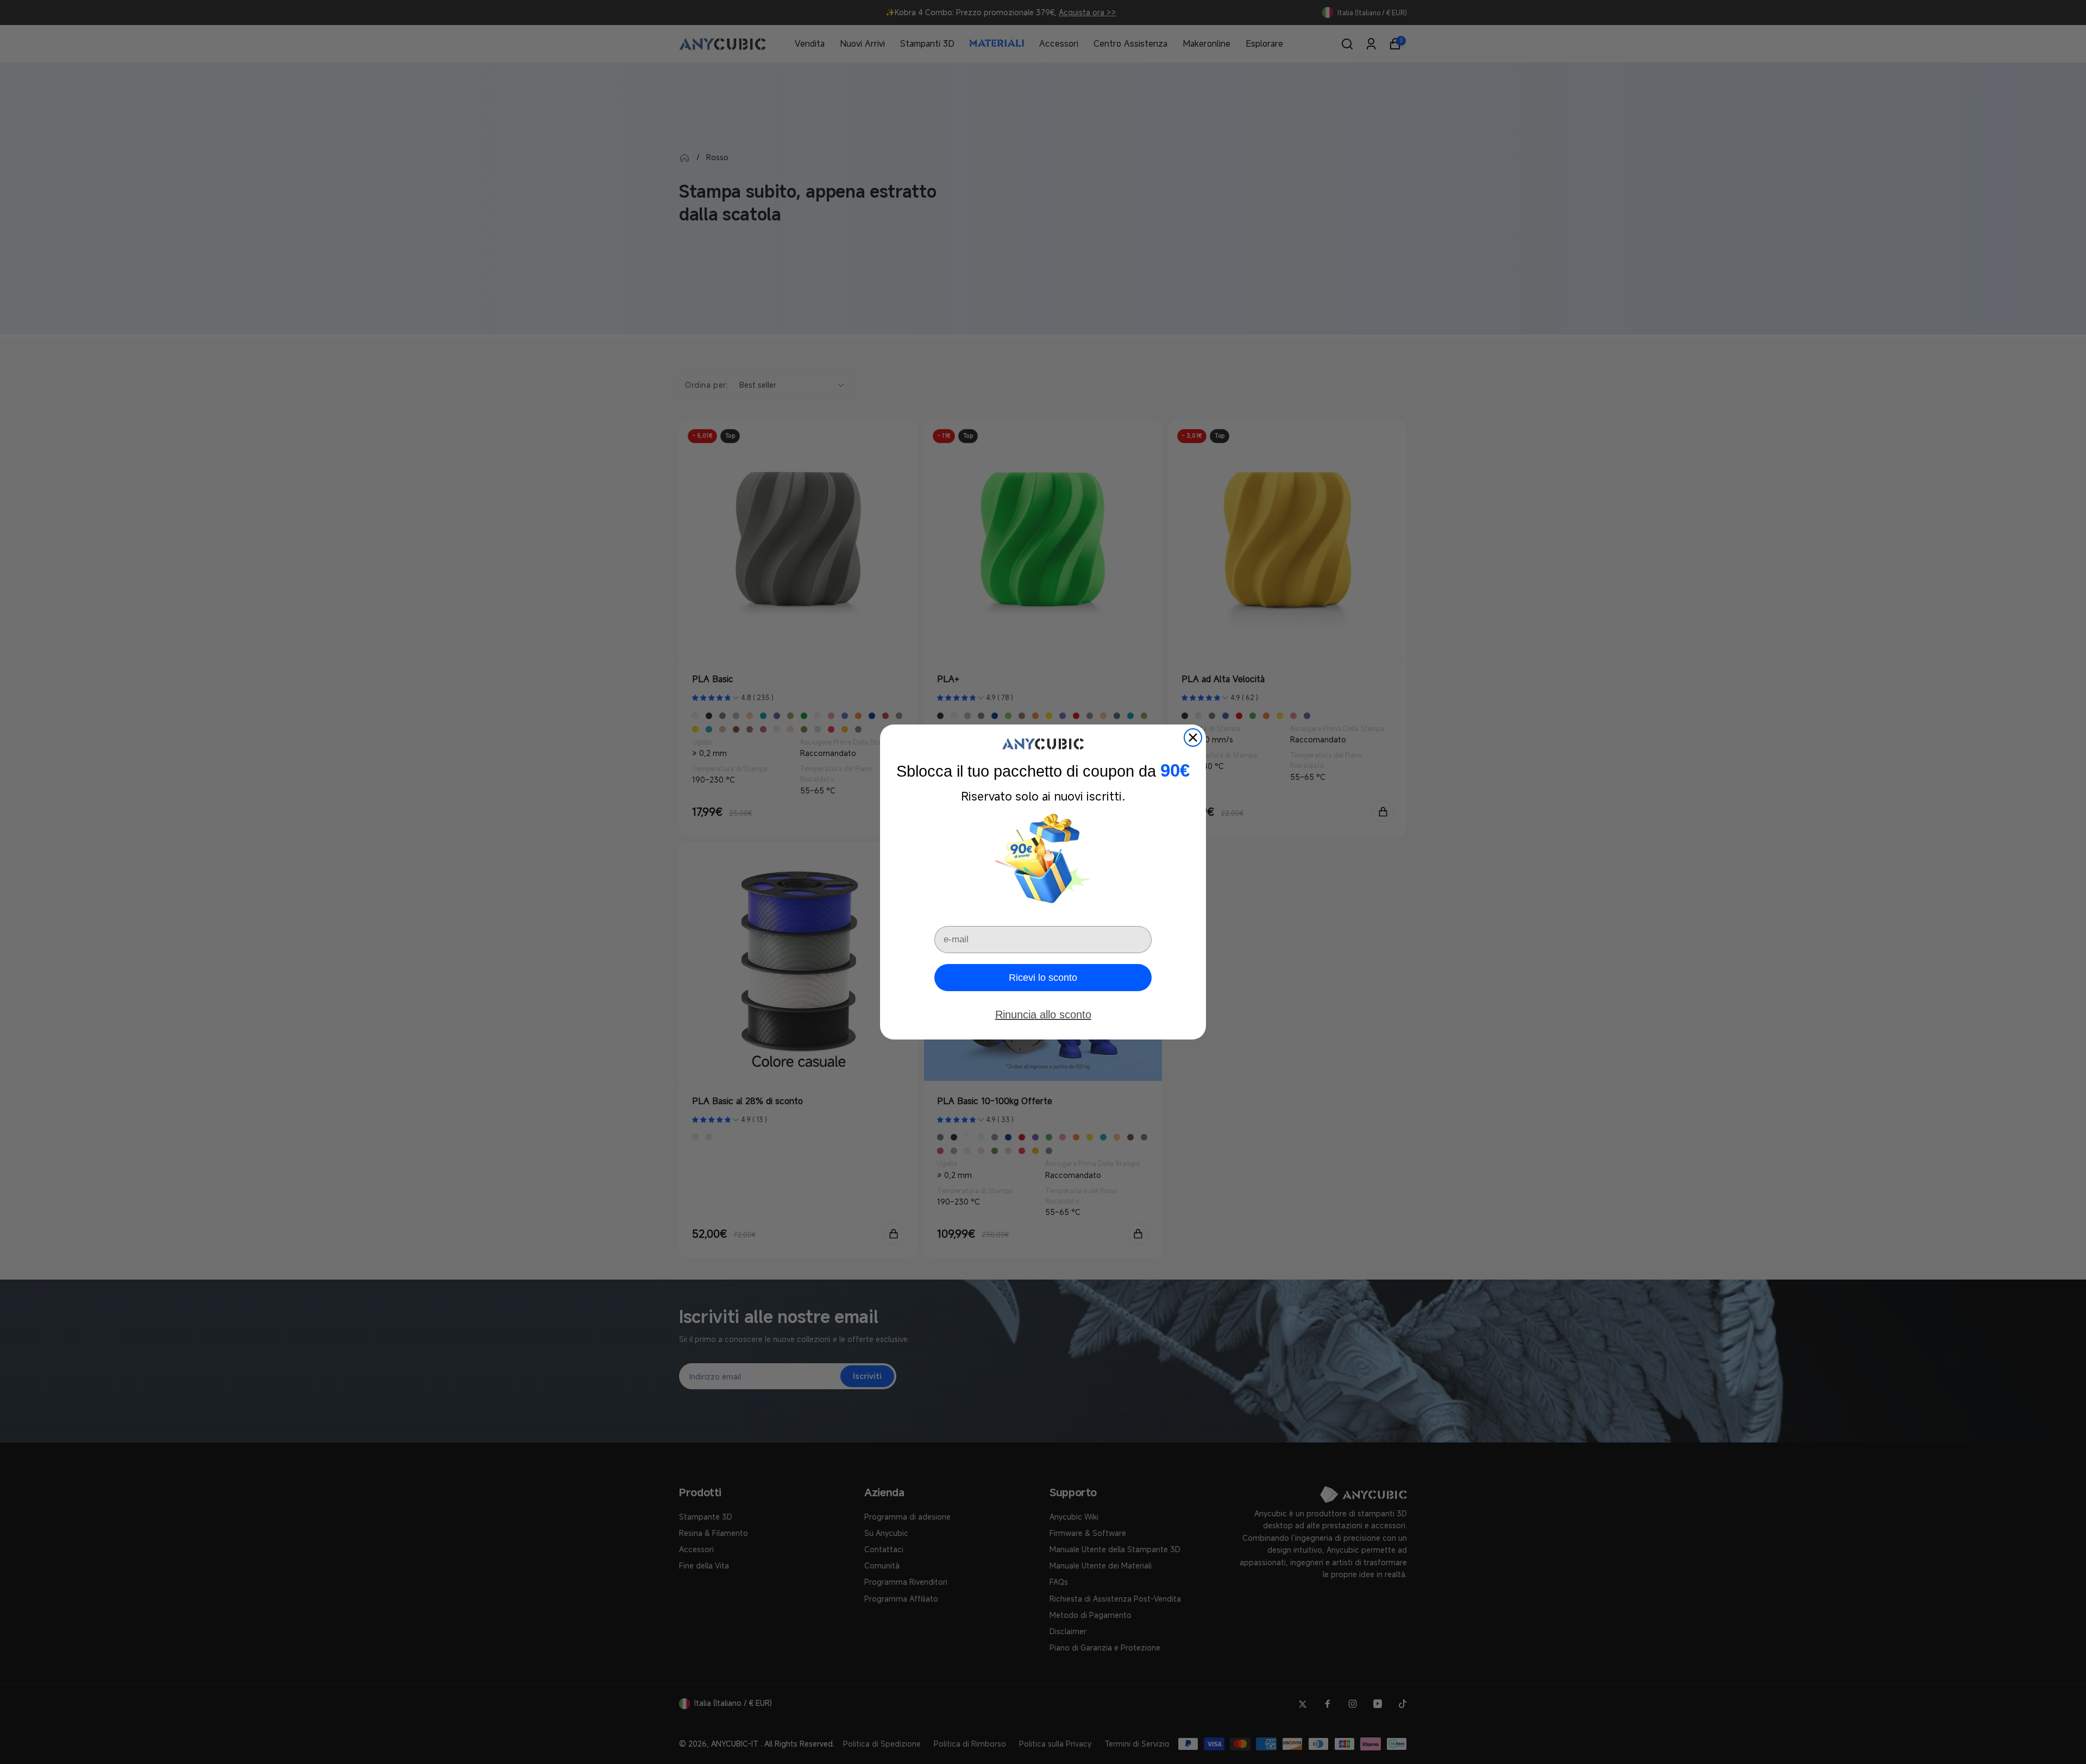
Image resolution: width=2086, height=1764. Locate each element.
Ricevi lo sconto (1043, 978)
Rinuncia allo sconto (1043, 1015)
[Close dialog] (1193, 738)
